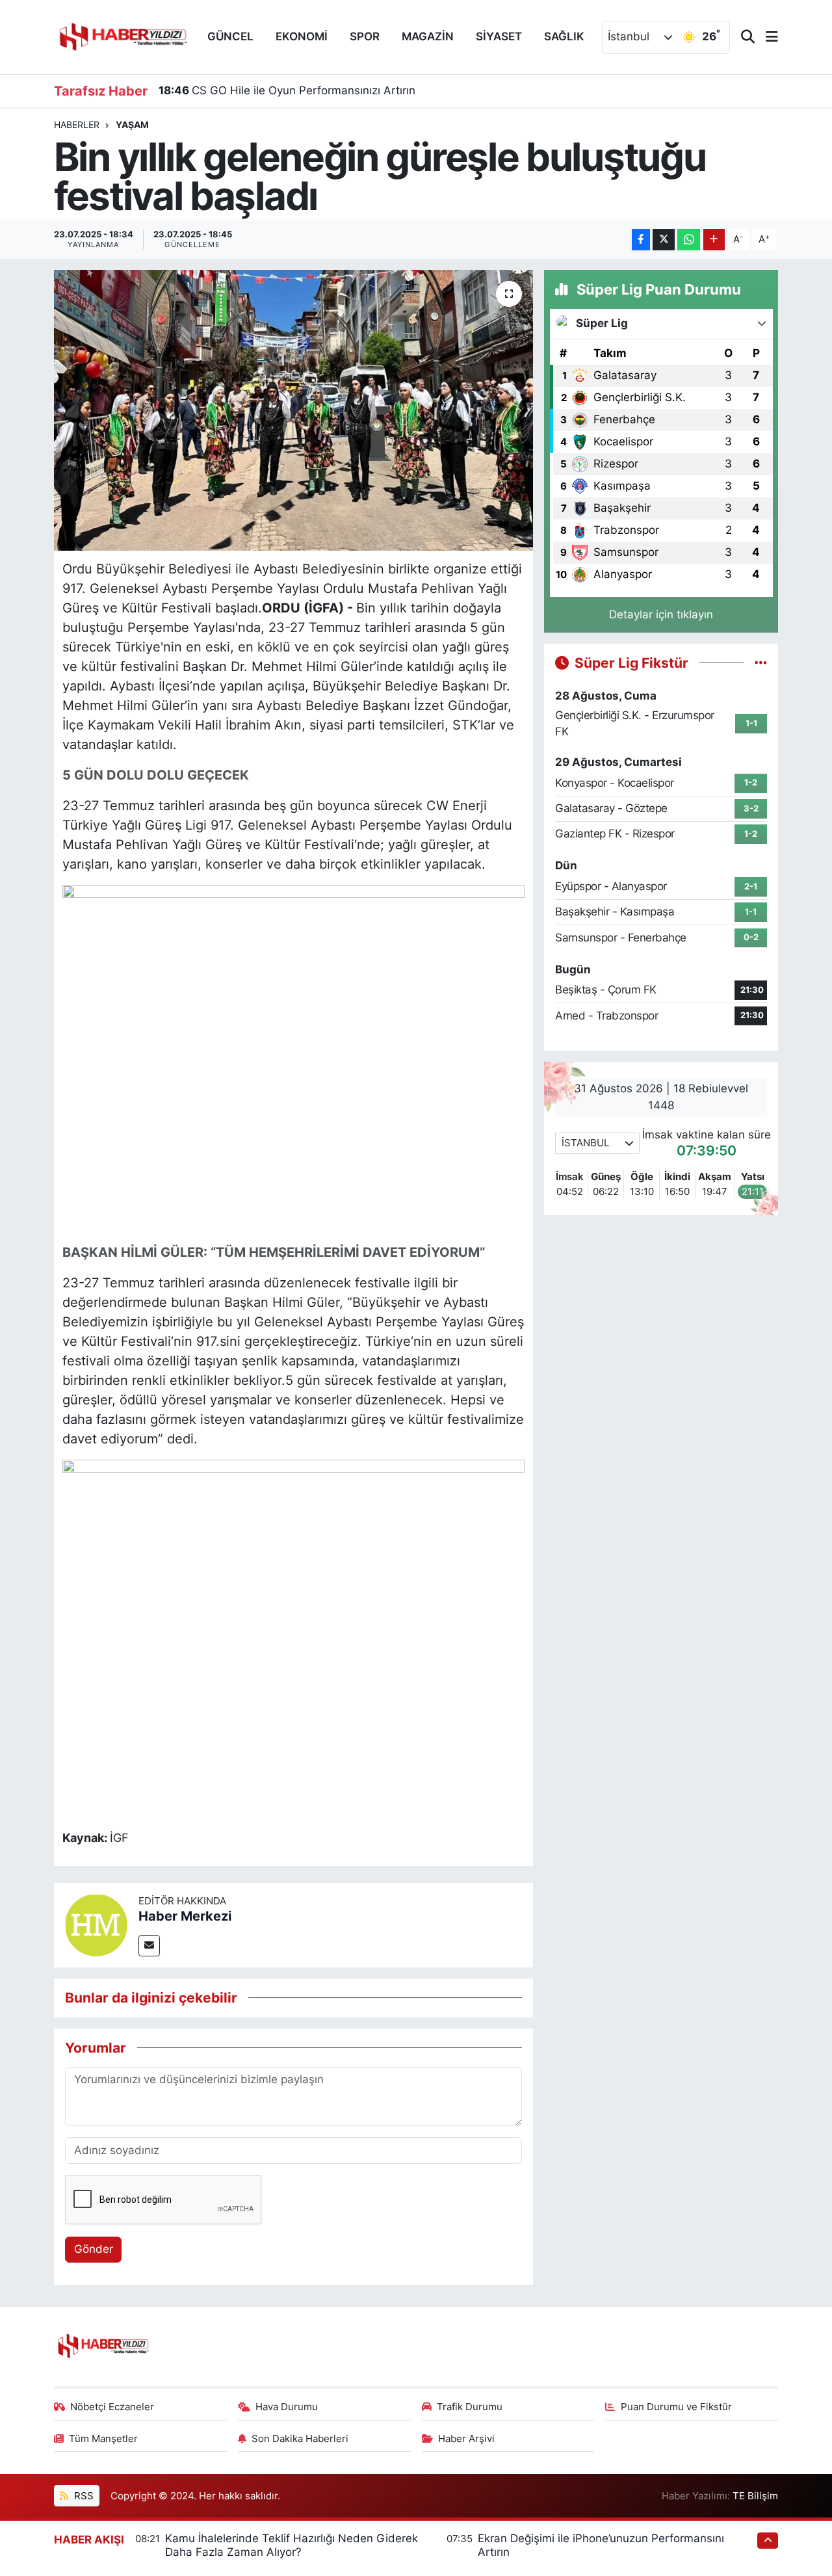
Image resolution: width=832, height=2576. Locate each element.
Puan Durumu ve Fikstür (676, 2407)
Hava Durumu (287, 2407)
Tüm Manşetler (103, 2439)
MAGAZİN (428, 36)
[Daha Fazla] (714, 240)
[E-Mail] (149, 1946)
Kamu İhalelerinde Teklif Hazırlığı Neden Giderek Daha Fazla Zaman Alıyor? (292, 2545)
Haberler (77, 125)
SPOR (365, 36)
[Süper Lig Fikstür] (761, 663)
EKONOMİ (302, 36)
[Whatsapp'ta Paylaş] (689, 240)
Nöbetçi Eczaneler (112, 2407)
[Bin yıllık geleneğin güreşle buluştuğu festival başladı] (293, 410)
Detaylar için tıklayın (661, 614)
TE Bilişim (755, 2496)
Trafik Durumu (470, 2407)
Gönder (94, 2249)
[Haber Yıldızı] (122, 35)
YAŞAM (132, 125)
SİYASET (499, 36)
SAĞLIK (564, 36)
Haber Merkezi (185, 1916)
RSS (83, 2496)
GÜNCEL (230, 36)
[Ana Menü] (766, 37)
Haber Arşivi (466, 2439)
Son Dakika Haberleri (300, 2439)
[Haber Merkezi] (96, 1924)
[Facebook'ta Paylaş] (641, 240)
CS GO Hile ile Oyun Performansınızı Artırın (287, 90)
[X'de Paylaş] (664, 240)
